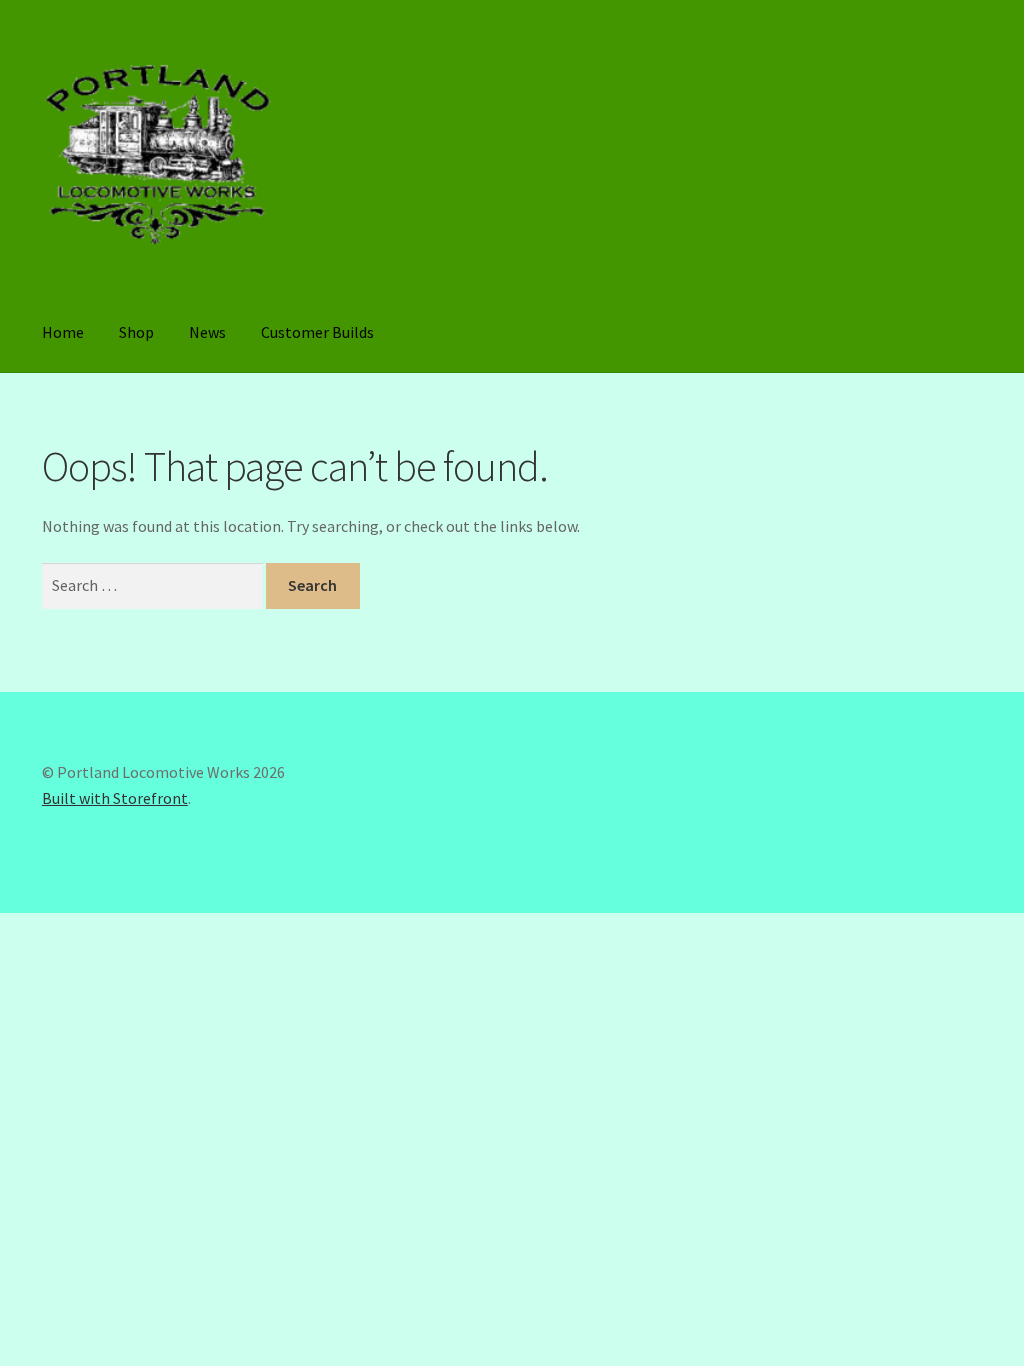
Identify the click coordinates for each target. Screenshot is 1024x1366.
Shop (136, 332)
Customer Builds (317, 332)
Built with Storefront (115, 798)
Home (63, 332)
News (207, 332)
